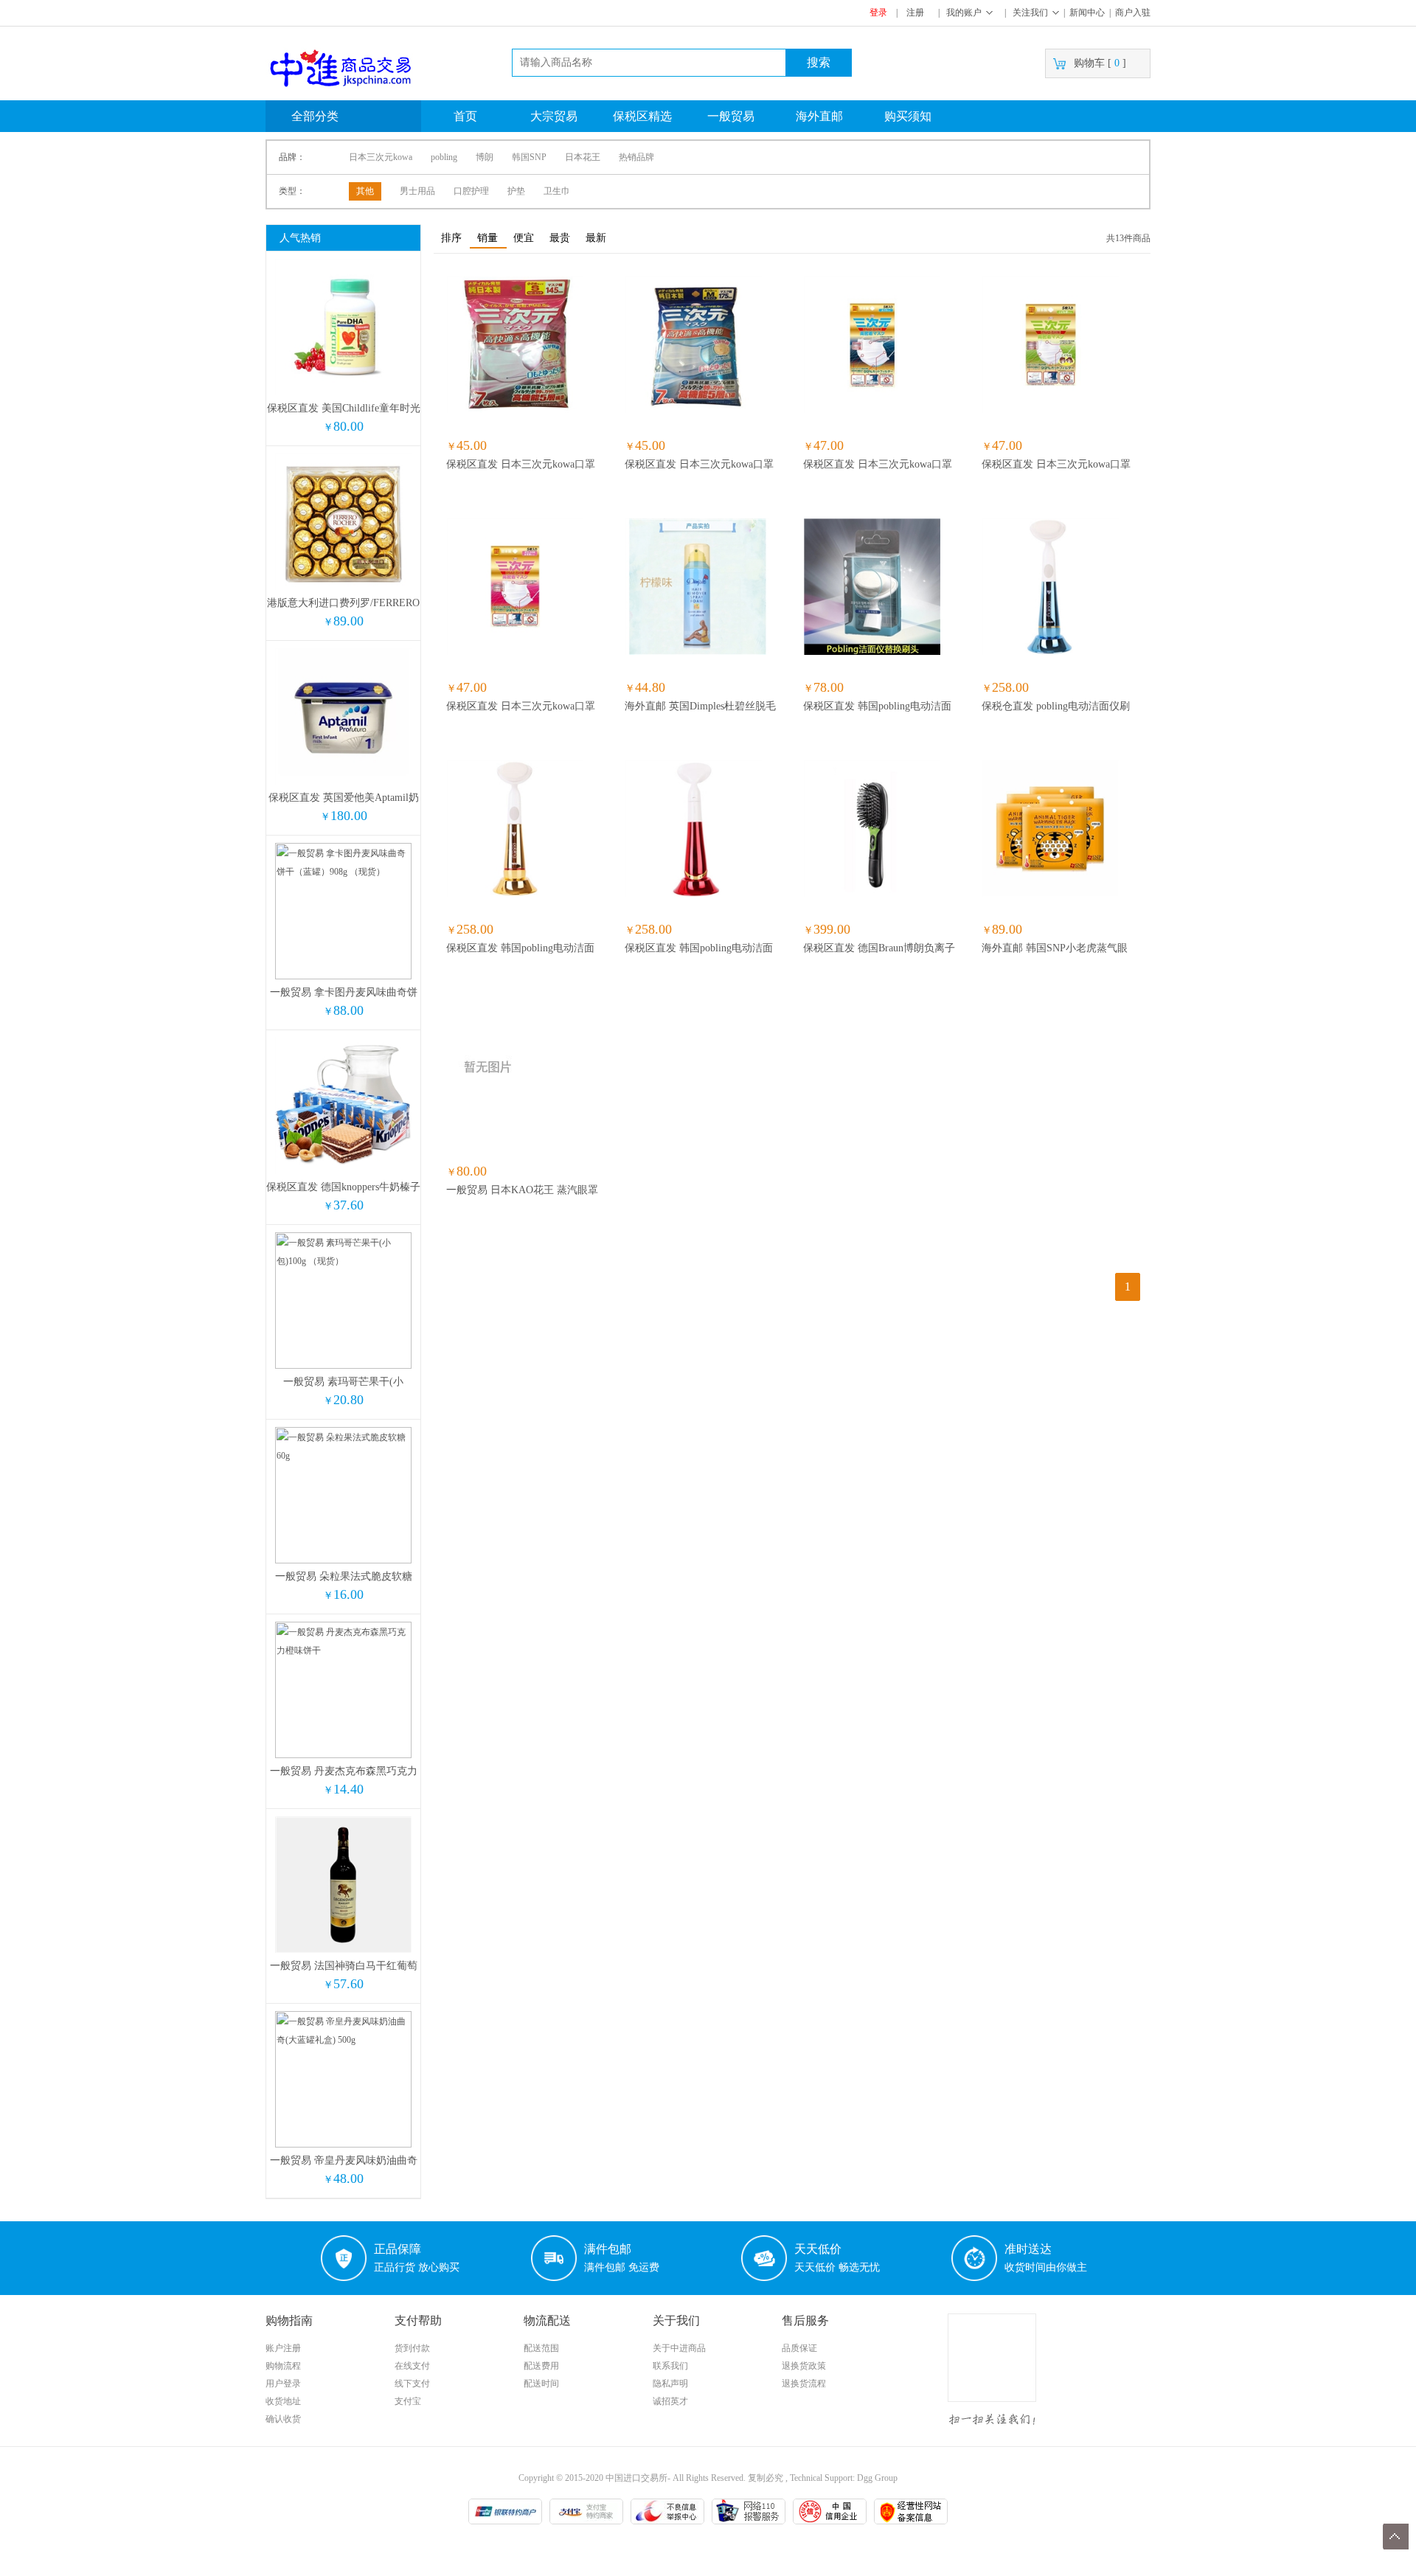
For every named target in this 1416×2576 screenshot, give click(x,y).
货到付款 (412, 2348)
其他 (365, 191)
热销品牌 (636, 157)
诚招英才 (670, 2401)
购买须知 (908, 116)
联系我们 (670, 2366)
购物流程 (283, 2366)
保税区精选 (642, 116)
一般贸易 (731, 116)
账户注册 (283, 2348)
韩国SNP (529, 157)
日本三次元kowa (381, 157)
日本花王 (583, 157)
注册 (915, 13)
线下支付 (412, 2384)
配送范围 (541, 2348)
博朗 (485, 157)
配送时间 (541, 2384)
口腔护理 (471, 191)
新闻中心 (1087, 13)
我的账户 (964, 13)
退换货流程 (804, 2384)
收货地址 (283, 2401)
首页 (465, 116)
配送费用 (541, 2366)
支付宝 (408, 2401)
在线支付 (412, 2366)
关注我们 (1030, 13)
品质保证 (799, 2348)
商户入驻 (1133, 13)
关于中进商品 (679, 2348)
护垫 (516, 191)
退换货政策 (804, 2366)
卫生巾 (557, 191)
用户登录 (283, 2384)
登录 (878, 13)
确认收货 (283, 2419)
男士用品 (417, 191)
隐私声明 (670, 2384)
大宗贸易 (554, 116)
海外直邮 (819, 116)
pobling (444, 157)
